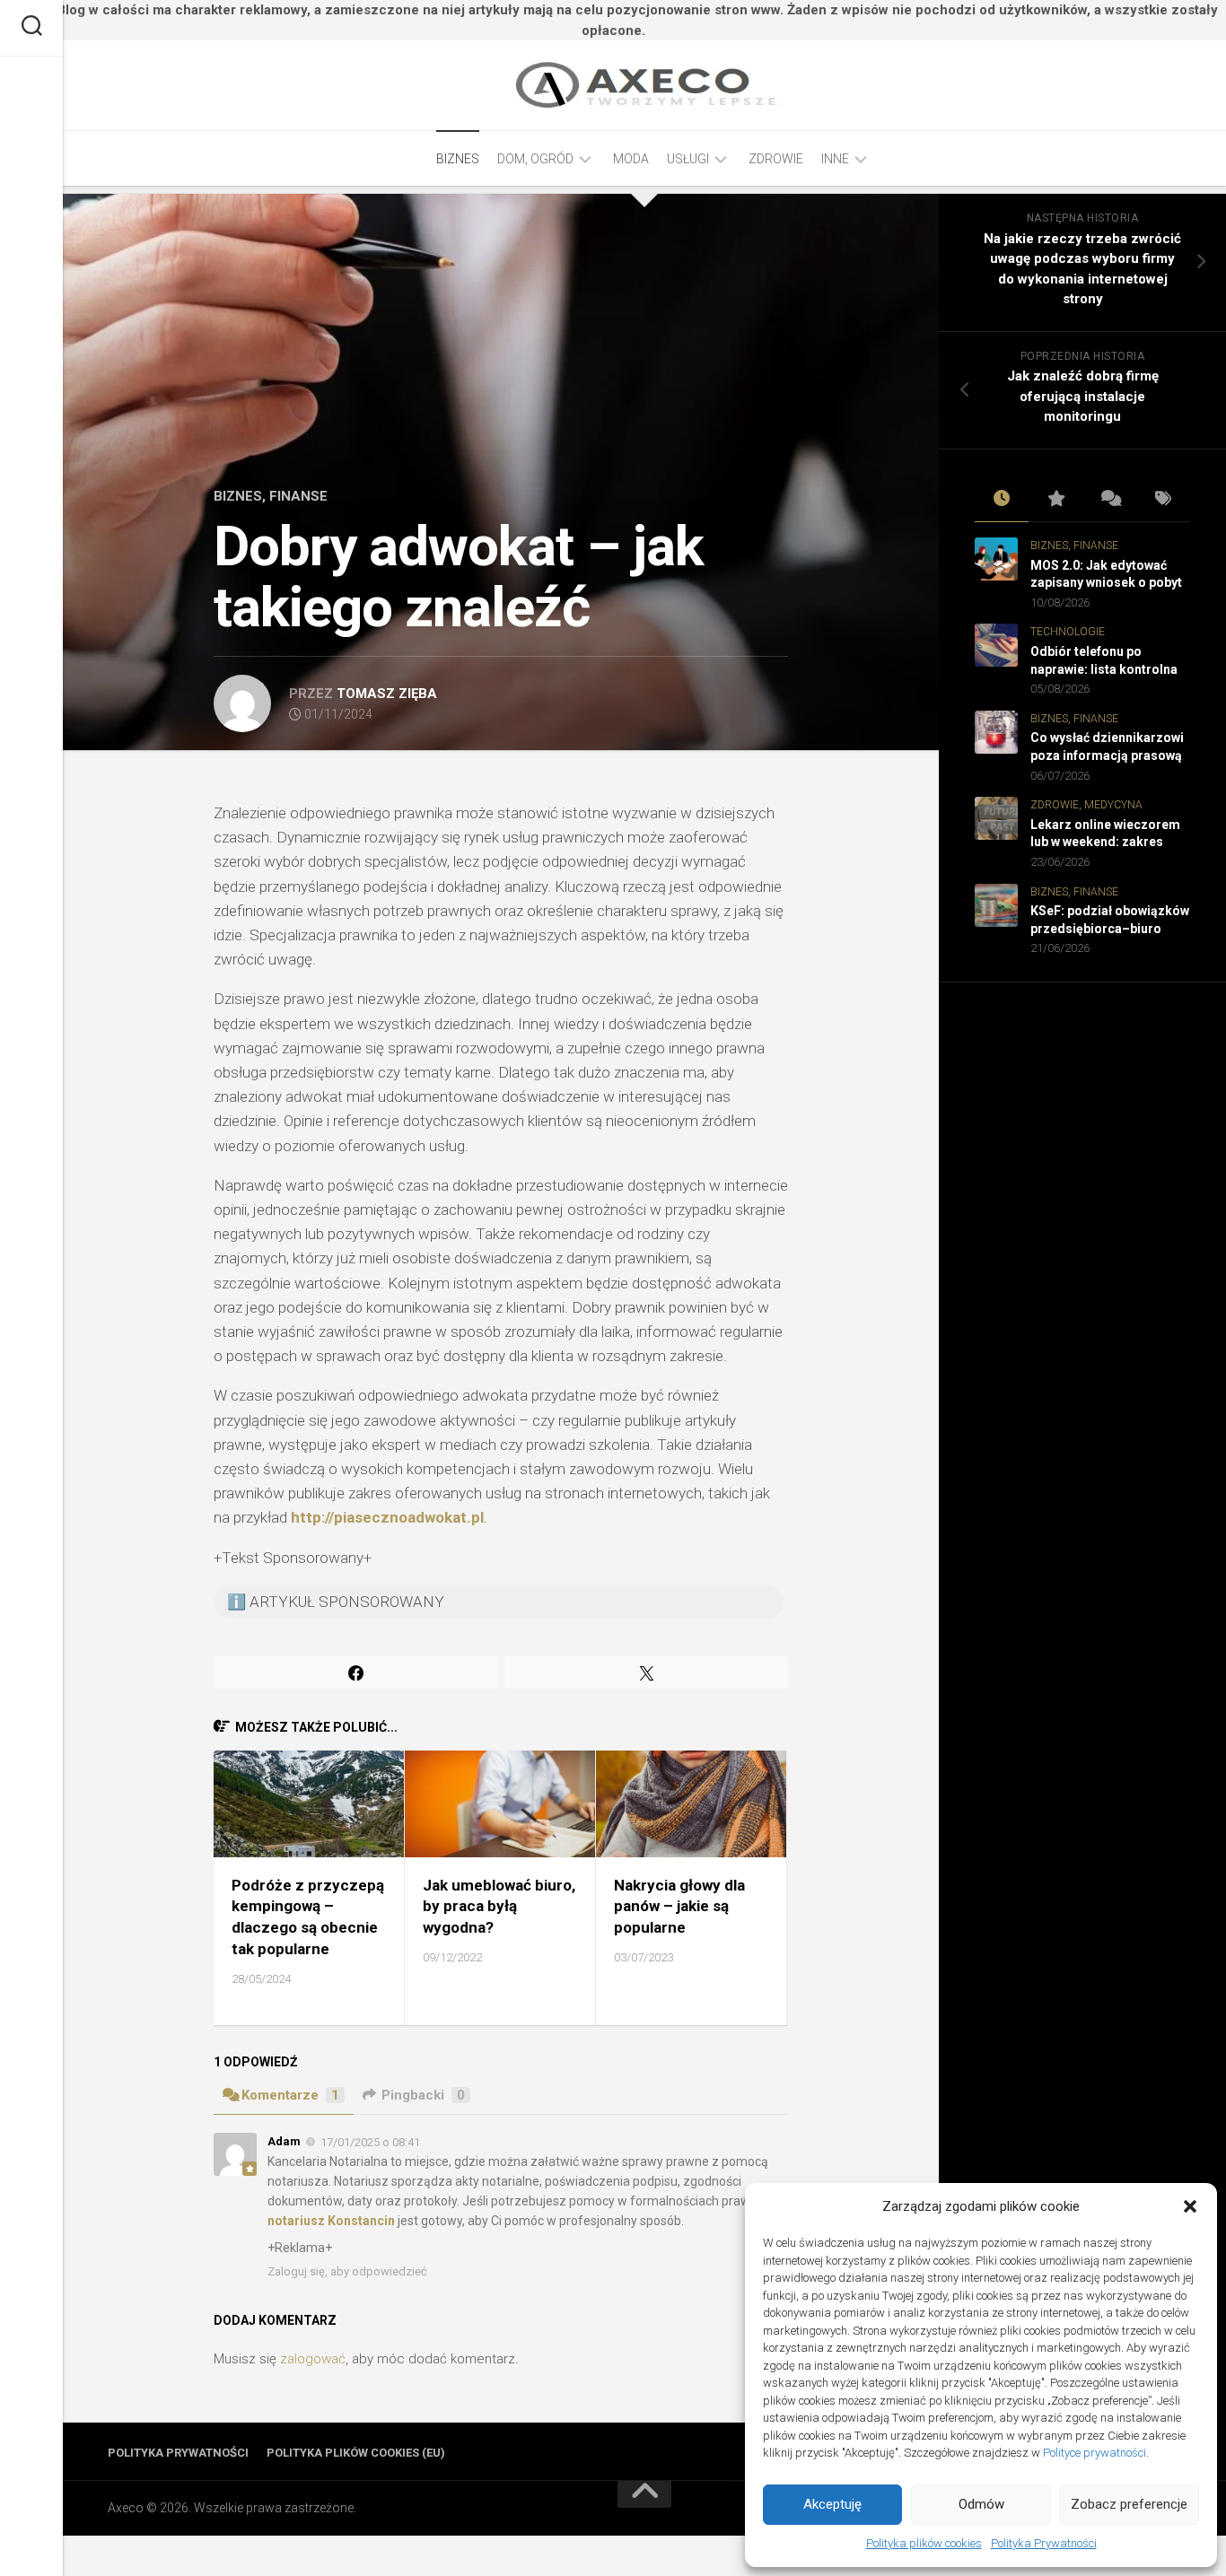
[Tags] (1163, 500)
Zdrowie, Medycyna (1086, 805)
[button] (1190, 2206)
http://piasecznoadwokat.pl (387, 1517)
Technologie (1068, 632)
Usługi (688, 159)
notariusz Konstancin (331, 2221)
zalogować (313, 2359)
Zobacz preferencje (1129, 2504)
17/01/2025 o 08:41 (370, 2142)
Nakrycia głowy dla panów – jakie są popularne (679, 1907)
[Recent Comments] (1109, 500)
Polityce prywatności (1095, 2453)
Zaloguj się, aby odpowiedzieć (347, 2271)
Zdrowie (776, 159)
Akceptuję (832, 2504)
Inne (835, 159)
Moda (631, 159)
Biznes (458, 159)
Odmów (981, 2504)
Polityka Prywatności (1044, 2543)
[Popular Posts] (1055, 500)
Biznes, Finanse (271, 496)
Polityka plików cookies (924, 2543)
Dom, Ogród (535, 159)
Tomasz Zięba (387, 694)
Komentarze (290, 2095)
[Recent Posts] (1002, 500)
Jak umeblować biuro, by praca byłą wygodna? (499, 1907)
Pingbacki (423, 2095)
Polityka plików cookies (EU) (356, 2453)
